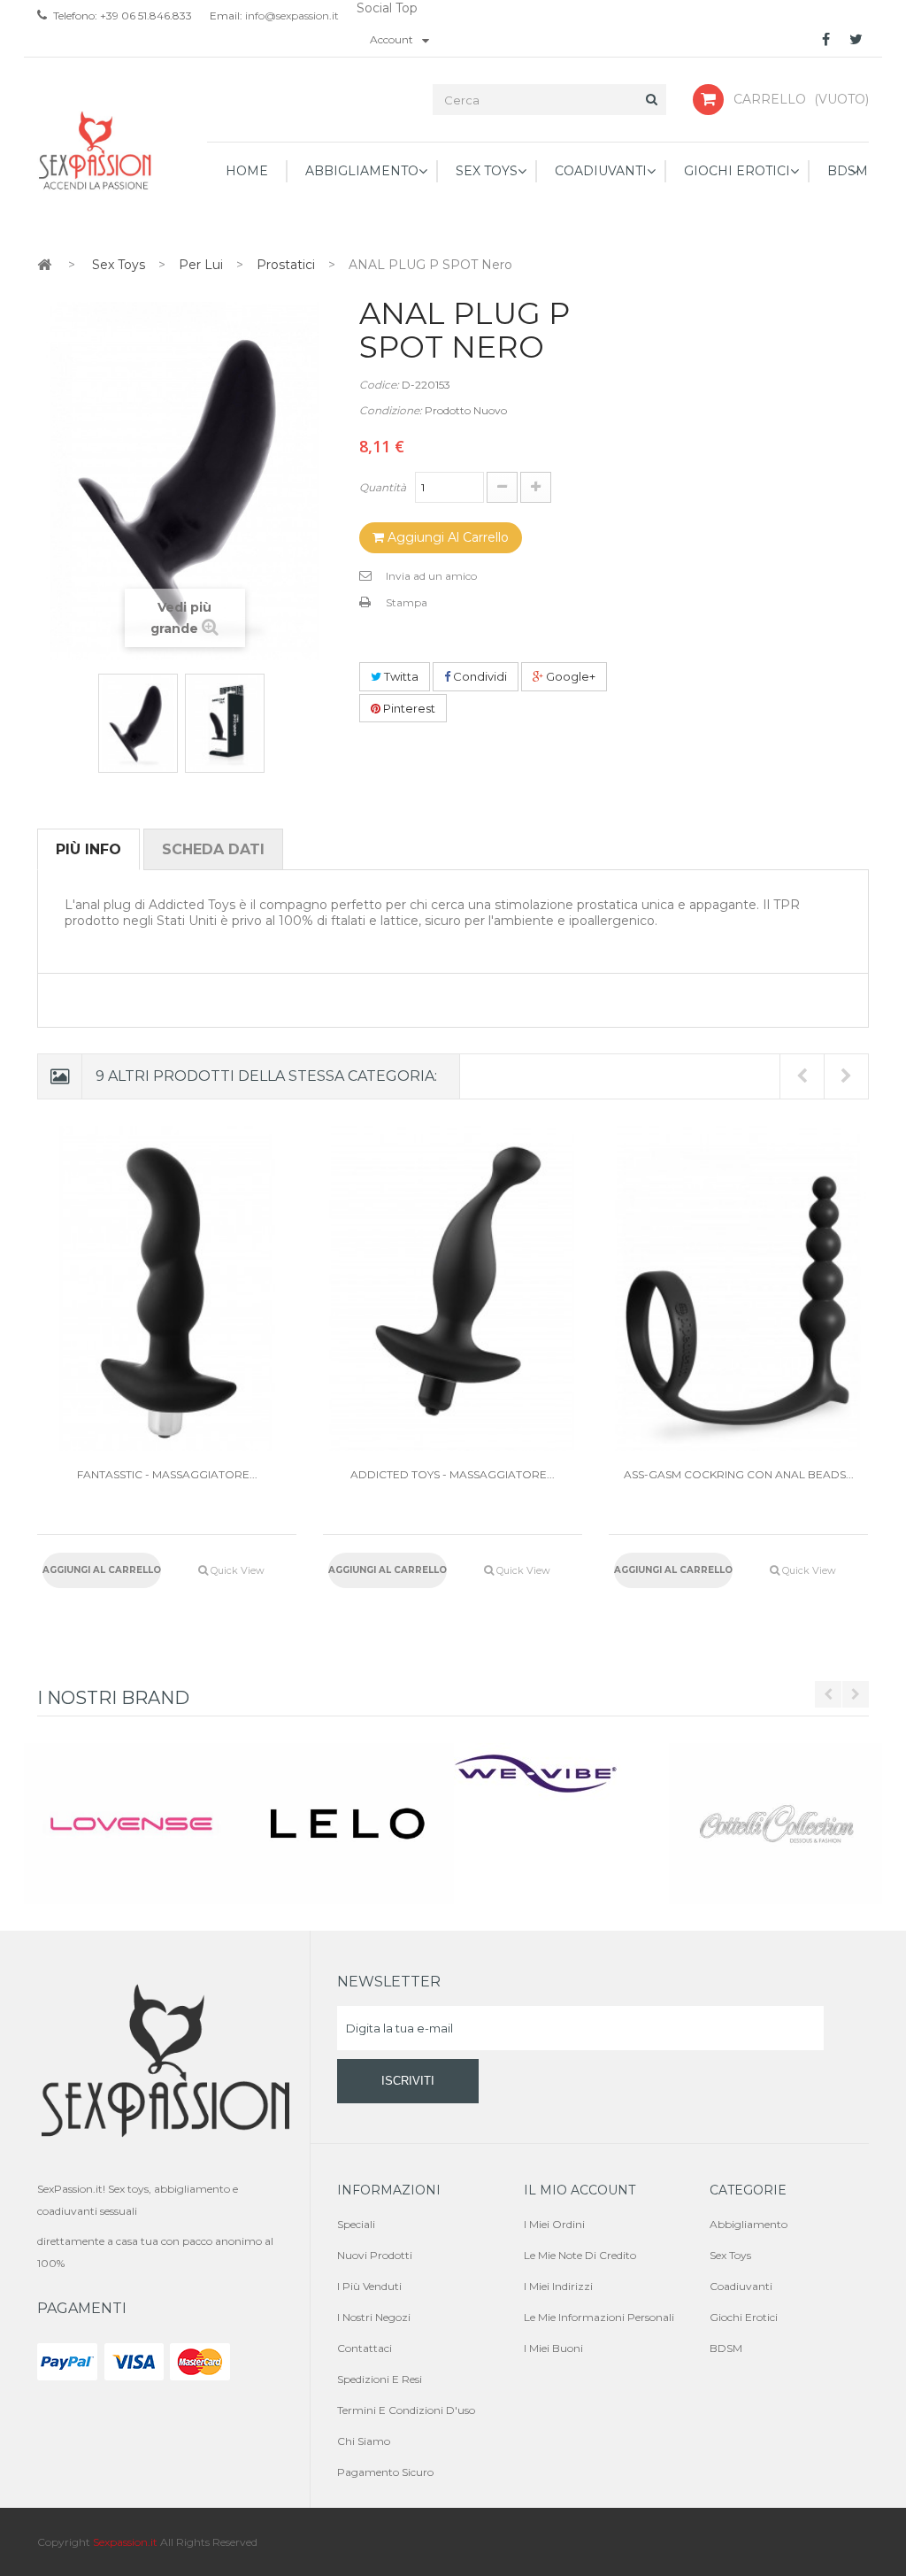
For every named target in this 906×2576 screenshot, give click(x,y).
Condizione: (391, 410)
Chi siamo (364, 2441)
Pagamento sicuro (385, 2472)
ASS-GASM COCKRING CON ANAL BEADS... (739, 1474)
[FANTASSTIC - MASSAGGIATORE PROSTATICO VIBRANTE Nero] (167, 1288)
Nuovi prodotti (375, 2255)
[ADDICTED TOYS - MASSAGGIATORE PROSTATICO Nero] (453, 1288)
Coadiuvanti (741, 2286)
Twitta (400, 676)
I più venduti (369, 2286)
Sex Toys (730, 2255)
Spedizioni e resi (380, 2379)
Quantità (383, 487)
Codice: (379, 385)
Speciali (356, 2224)
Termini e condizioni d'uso (406, 2410)
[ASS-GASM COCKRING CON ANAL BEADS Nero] (738, 1288)
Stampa (407, 602)
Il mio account (580, 2190)
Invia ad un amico (431, 576)
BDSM (726, 2348)
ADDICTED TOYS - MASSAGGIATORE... (453, 1474)
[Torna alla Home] (44, 264)
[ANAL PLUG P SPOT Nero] (138, 723)
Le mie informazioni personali (599, 2317)
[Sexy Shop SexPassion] (96, 151)
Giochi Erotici (744, 2317)
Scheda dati (213, 849)
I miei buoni (553, 2348)
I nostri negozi (374, 2317)
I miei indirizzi (558, 2286)
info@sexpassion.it (291, 15)
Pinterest (408, 708)
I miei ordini (554, 2224)
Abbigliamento (749, 2224)
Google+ (569, 676)
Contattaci (365, 2348)
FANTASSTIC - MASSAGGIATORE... (167, 1474)
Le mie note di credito (580, 2255)
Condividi (479, 676)
